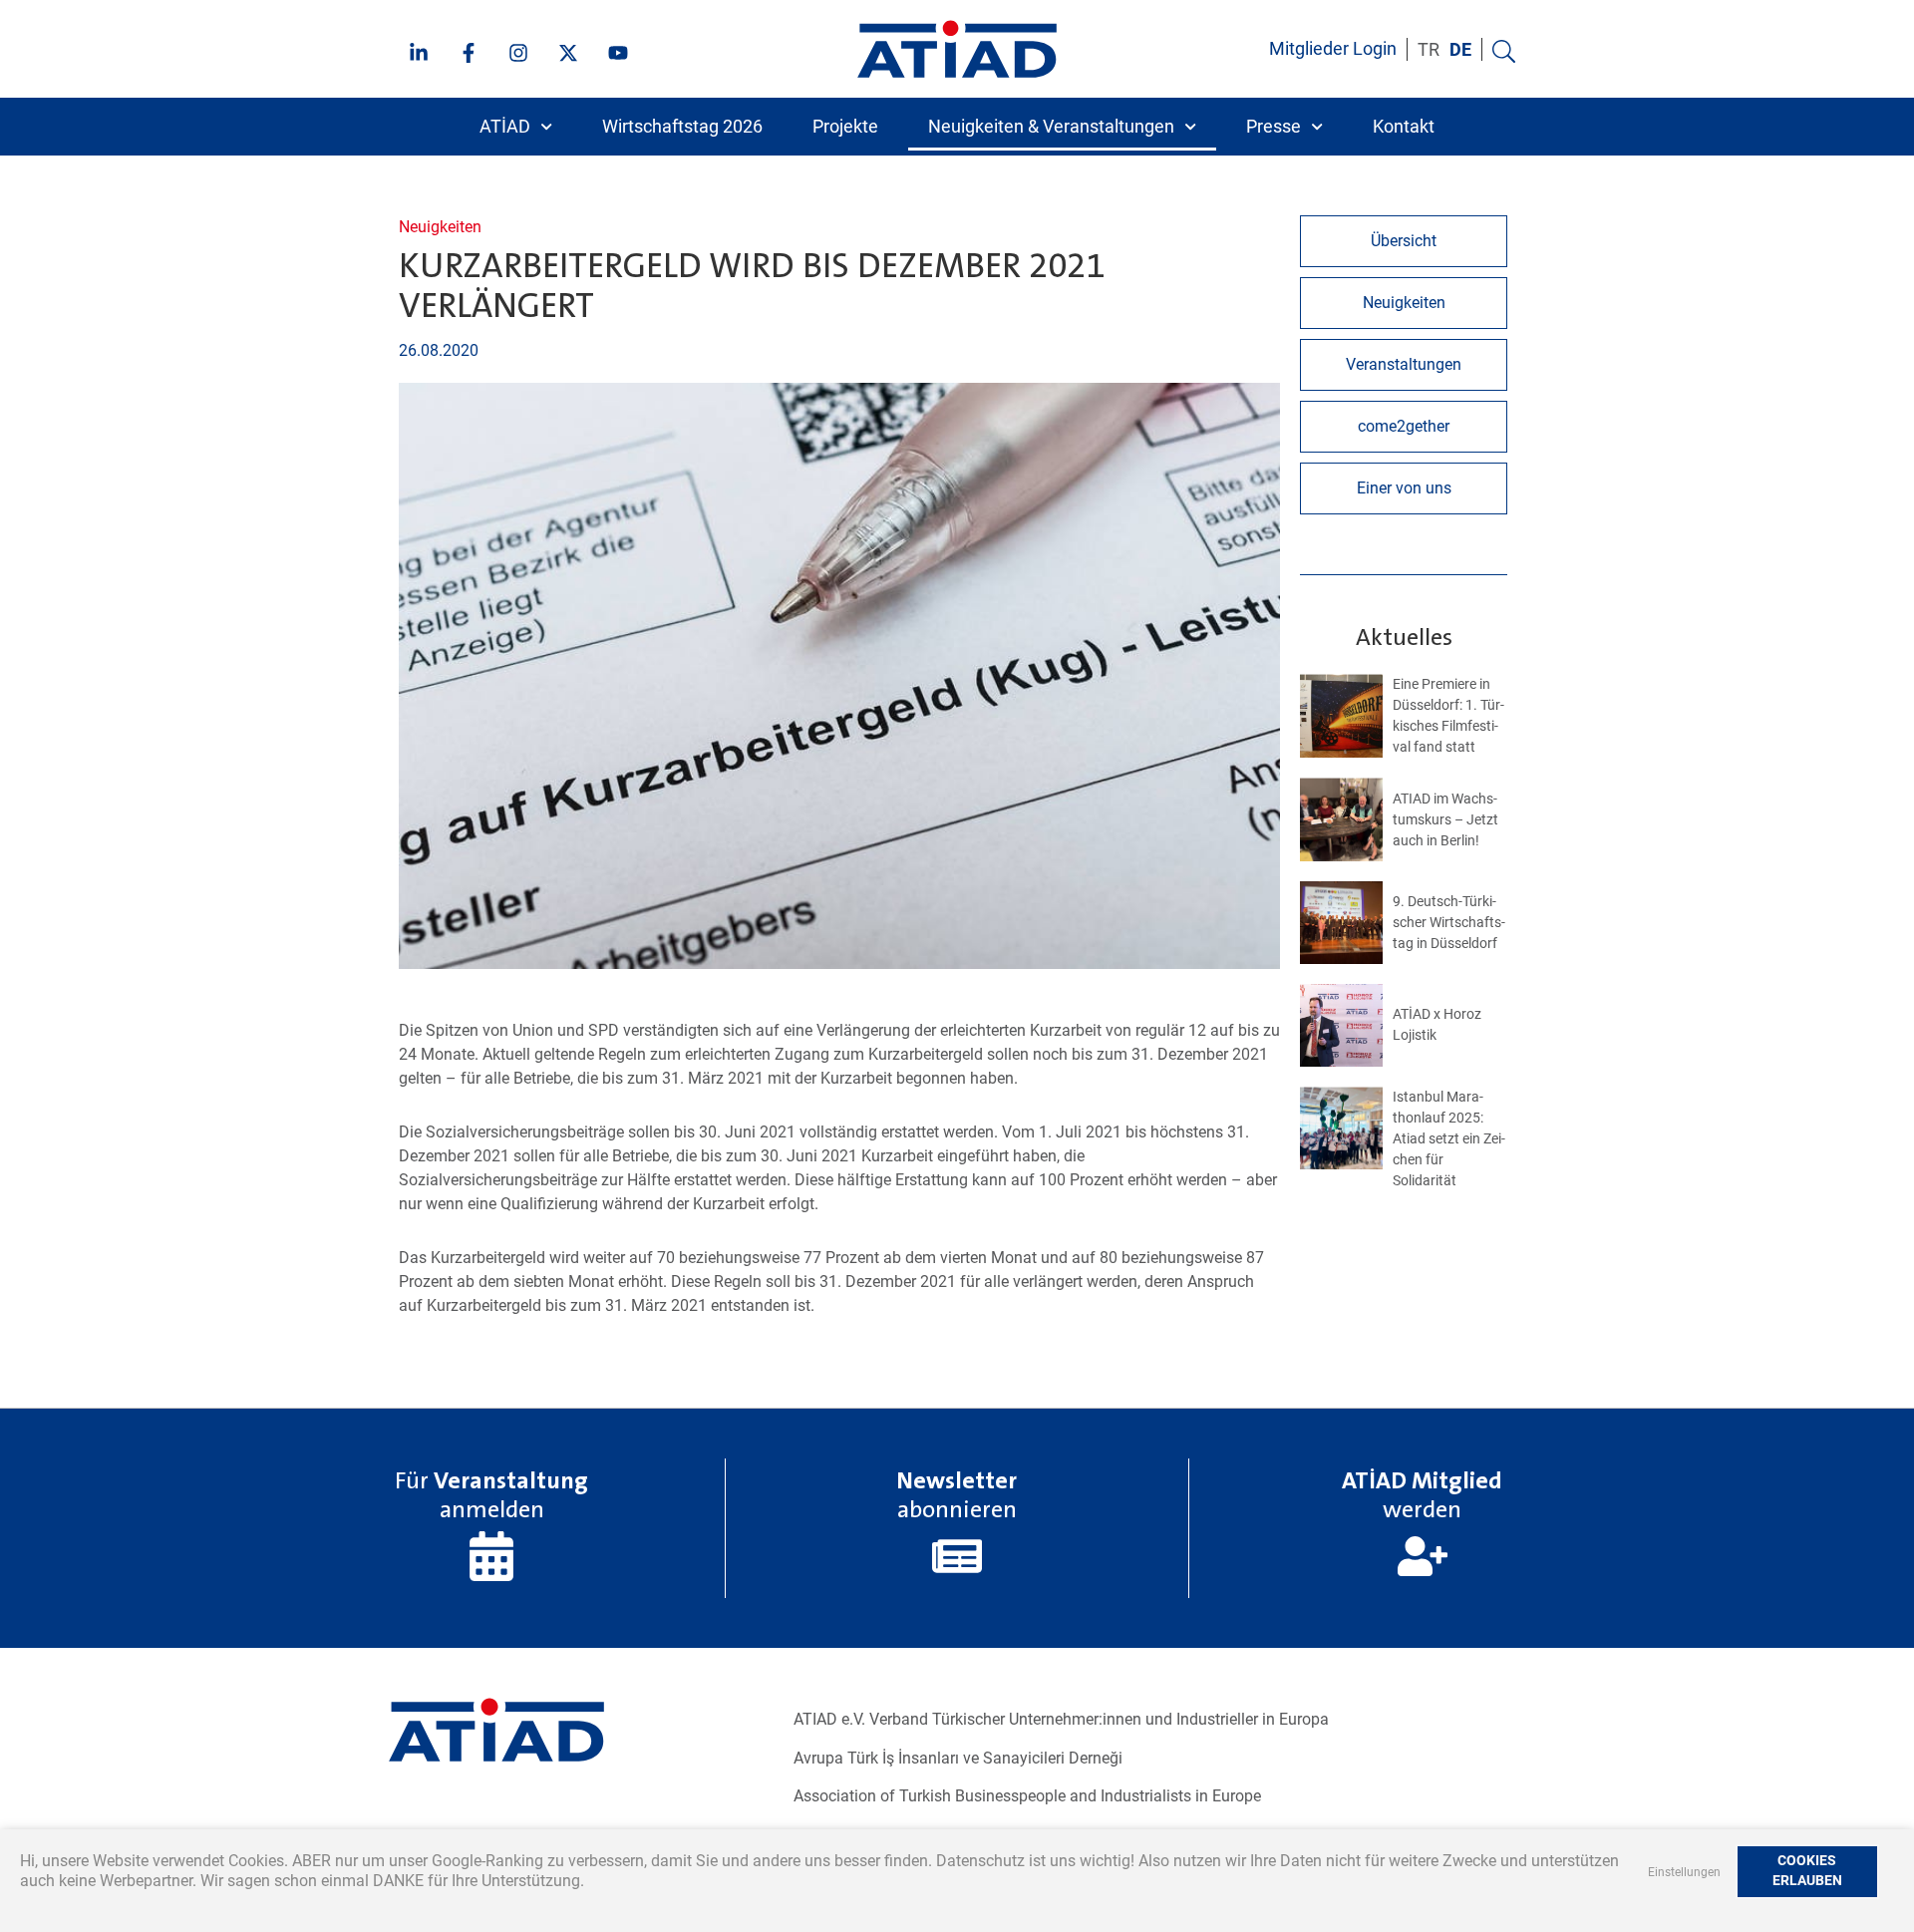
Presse (1274, 127)
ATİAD (505, 127)
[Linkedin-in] (419, 53)
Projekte (845, 127)
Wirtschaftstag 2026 (682, 127)
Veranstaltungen (1404, 364)
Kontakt (1404, 127)
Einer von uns (1404, 488)
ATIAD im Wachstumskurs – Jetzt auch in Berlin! (1445, 819)
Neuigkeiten (440, 227)
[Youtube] (618, 53)
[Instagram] (518, 53)
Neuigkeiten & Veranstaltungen (1051, 127)
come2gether (1404, 426)
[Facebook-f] (469, 53)
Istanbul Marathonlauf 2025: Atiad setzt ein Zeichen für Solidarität (1449, 1138)
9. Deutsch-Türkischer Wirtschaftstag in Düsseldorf (1449, 922)
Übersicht (1404, 241)
